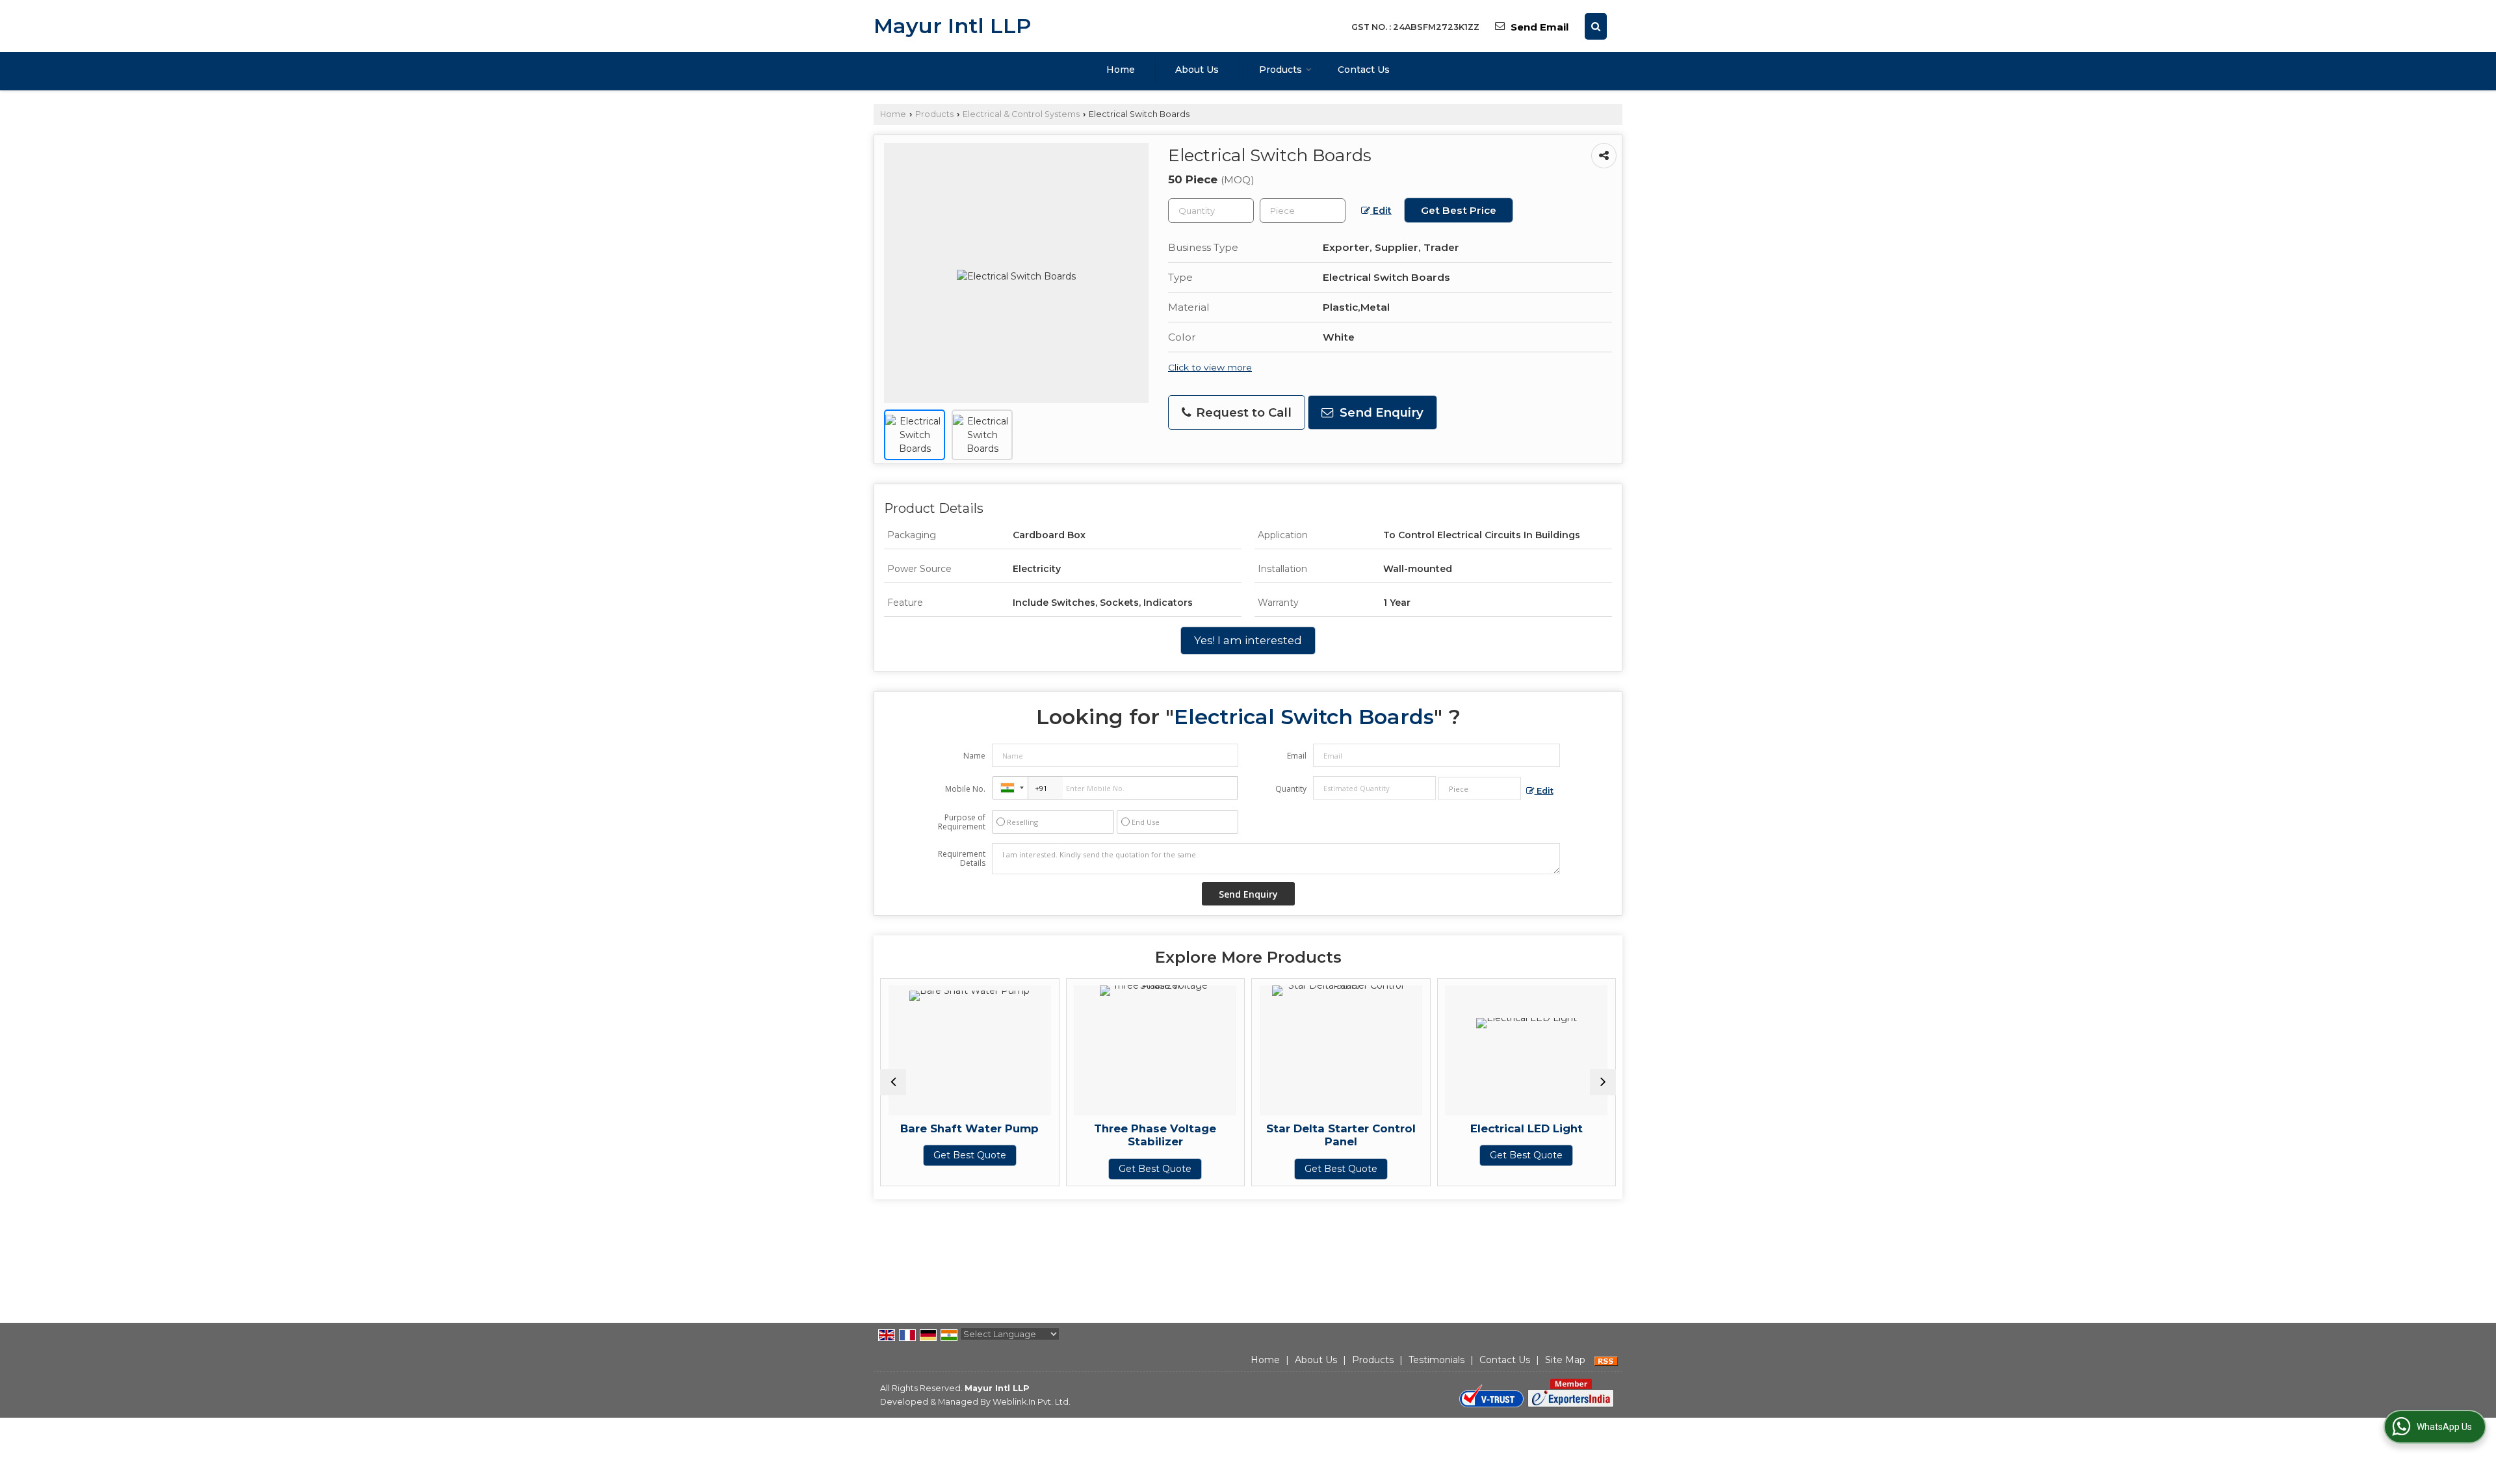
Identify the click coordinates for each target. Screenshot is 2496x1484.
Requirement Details (962, 859)
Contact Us (1364, 70)
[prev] (893, 1082)
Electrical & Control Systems (1021, 114)
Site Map (1565, 1360)
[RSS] (1606, 1360)
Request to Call (1242, 412)
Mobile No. (965, 789)
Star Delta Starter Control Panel (1328, 1135)
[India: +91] (1010, 788)
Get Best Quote (957, 1155)
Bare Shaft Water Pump (956, 1128)
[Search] (1596, 26)
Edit (1381, 211)
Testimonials (1436, 1360)
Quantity (1291, 789)
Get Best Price (1459, 210)
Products (1280, 70)
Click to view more (1210, 367)
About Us (1197, 70)
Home (1121, 70)
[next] (1603, 1082)
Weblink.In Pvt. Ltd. (1032, 1402)
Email (1297, 756)
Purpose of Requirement (962, 822)
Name (974, 756)
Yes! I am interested (1248, 640)
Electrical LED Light (1514, 1128)
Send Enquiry (1380, 412)
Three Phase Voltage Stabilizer (1142, 1135)
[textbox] (1303, 211)
